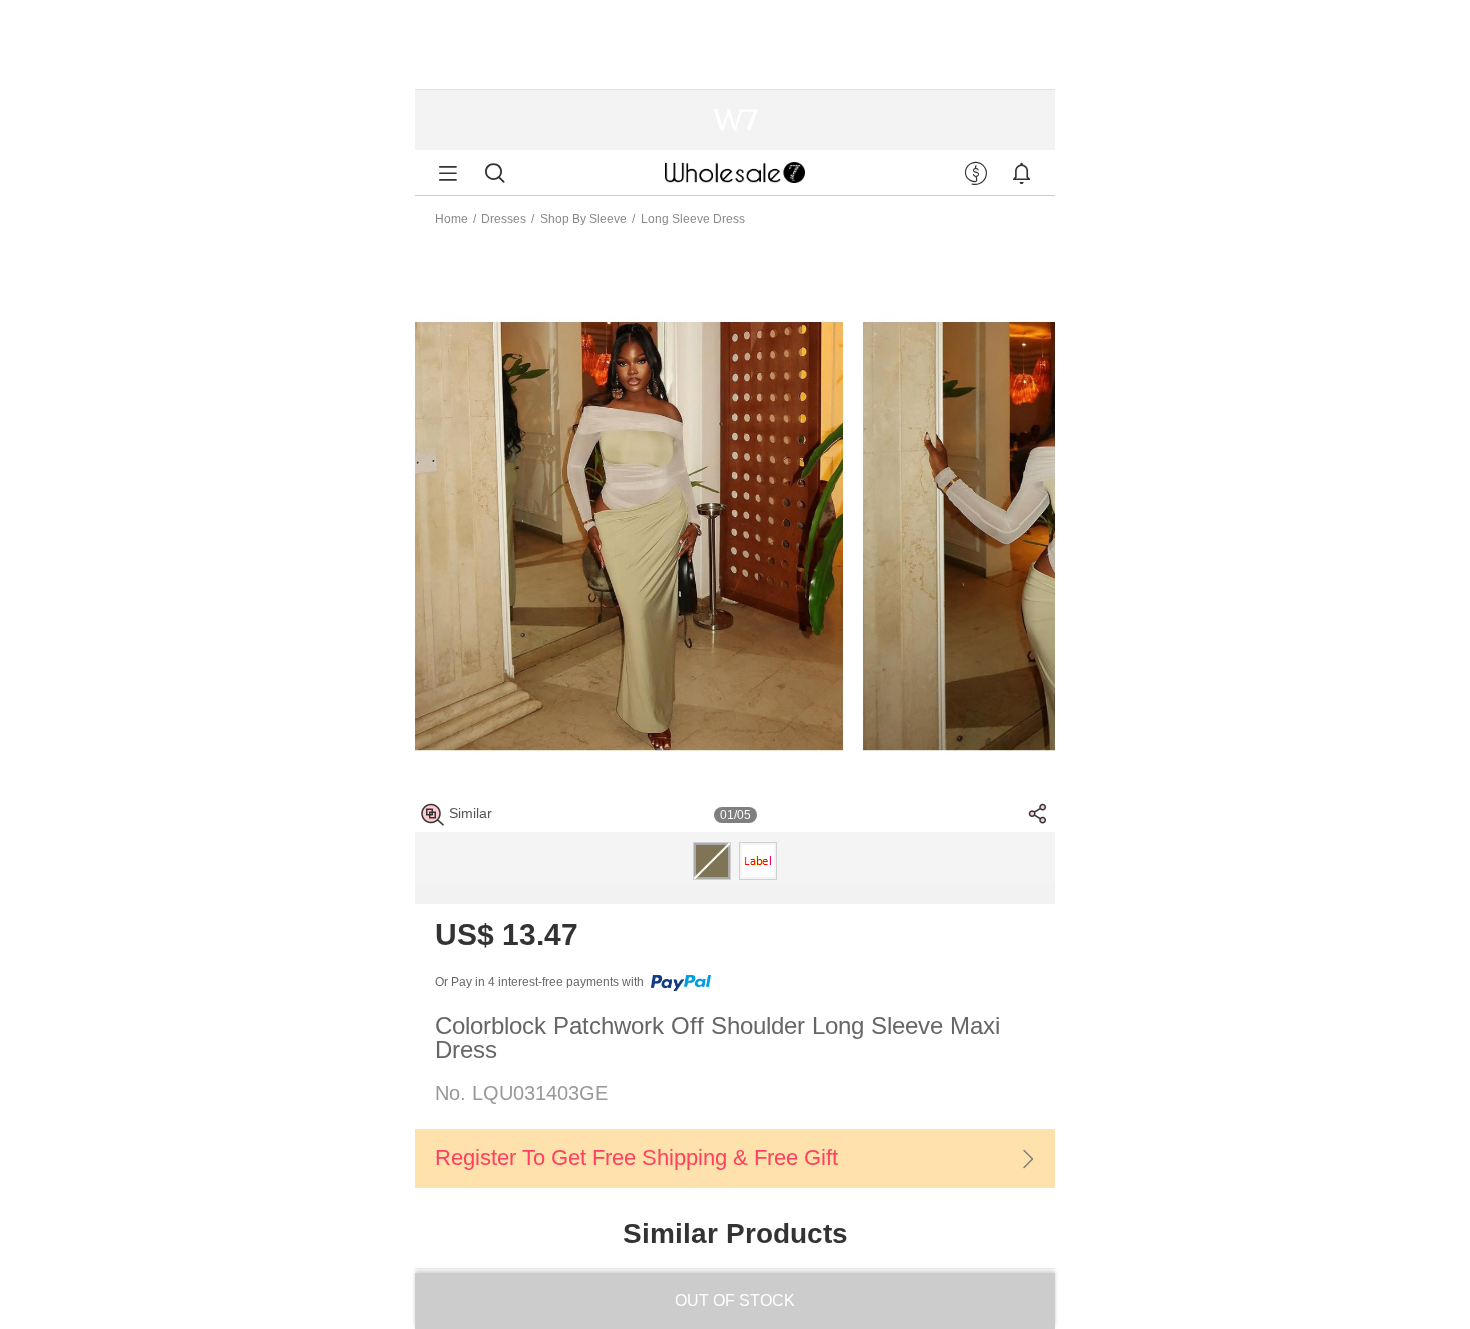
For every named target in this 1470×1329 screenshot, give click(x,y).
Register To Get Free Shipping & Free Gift (636, 1157)
